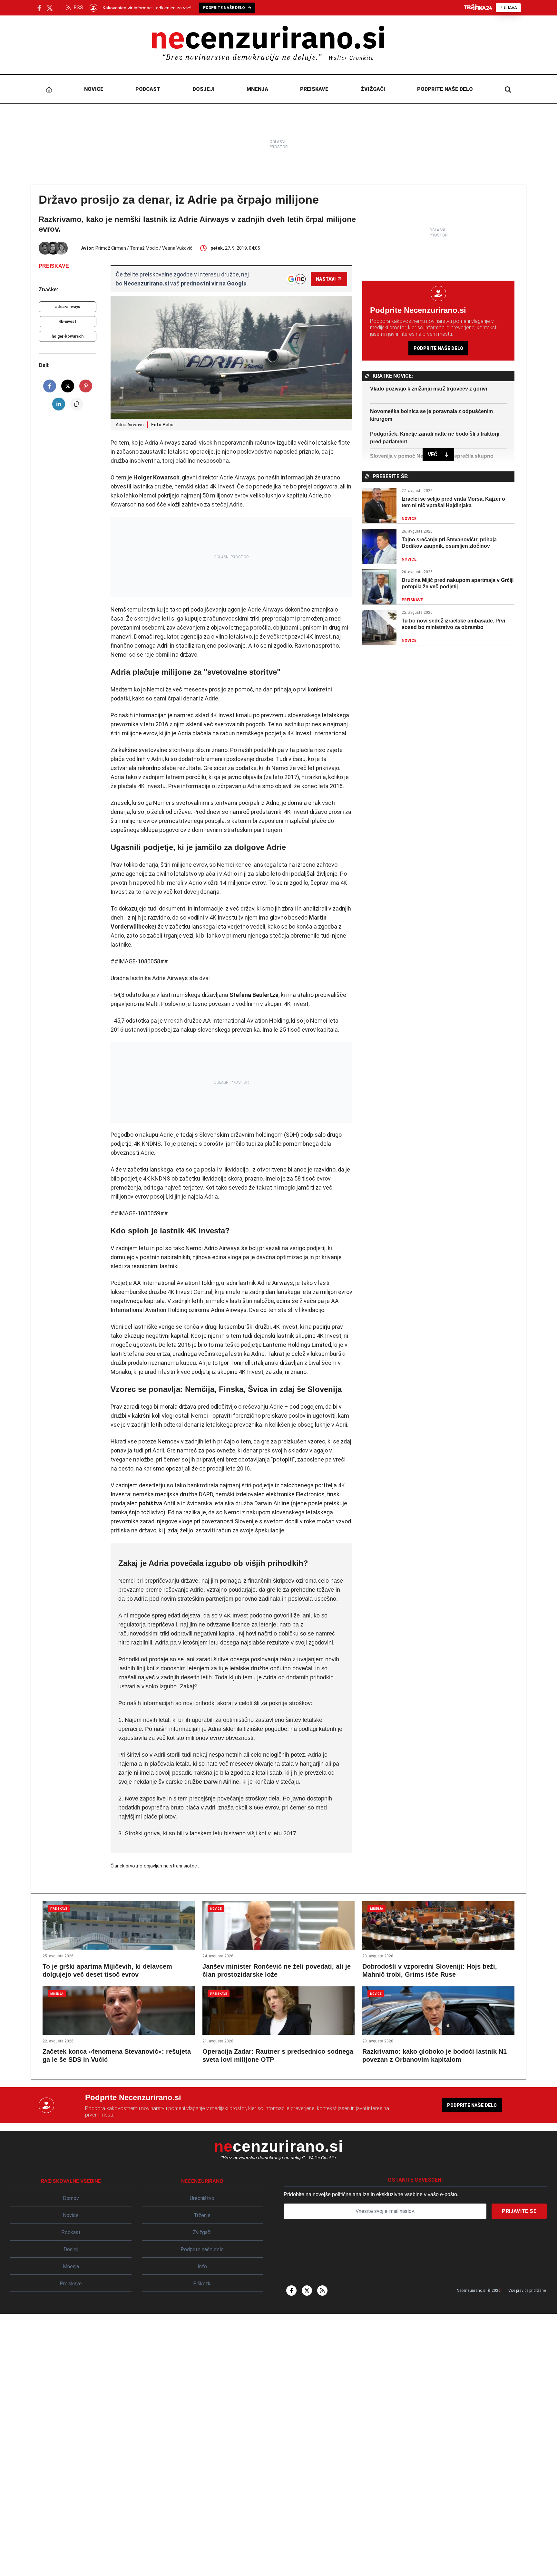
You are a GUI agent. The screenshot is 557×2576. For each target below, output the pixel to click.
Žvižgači (373, 89)
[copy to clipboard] (77, 404)
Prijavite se (519, 2211)
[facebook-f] (291, 2291)
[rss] (322, 2291)
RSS (78, 8)
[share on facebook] (50, 386)
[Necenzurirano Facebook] (39, 8)
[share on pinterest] (86, 386)
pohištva (151, 1503)
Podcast (148, 89)
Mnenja (257, 89)
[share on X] (68, 386)
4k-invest (68, 322)
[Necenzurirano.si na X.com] (50, 8)
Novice (94, 89)
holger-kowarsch (68, 336)
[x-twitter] (307, 2291)
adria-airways (68, 307)
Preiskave (314, 89)
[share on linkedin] (59, 404)
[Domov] (49, 89)
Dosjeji (204, 89)
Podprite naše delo (445, 89)
